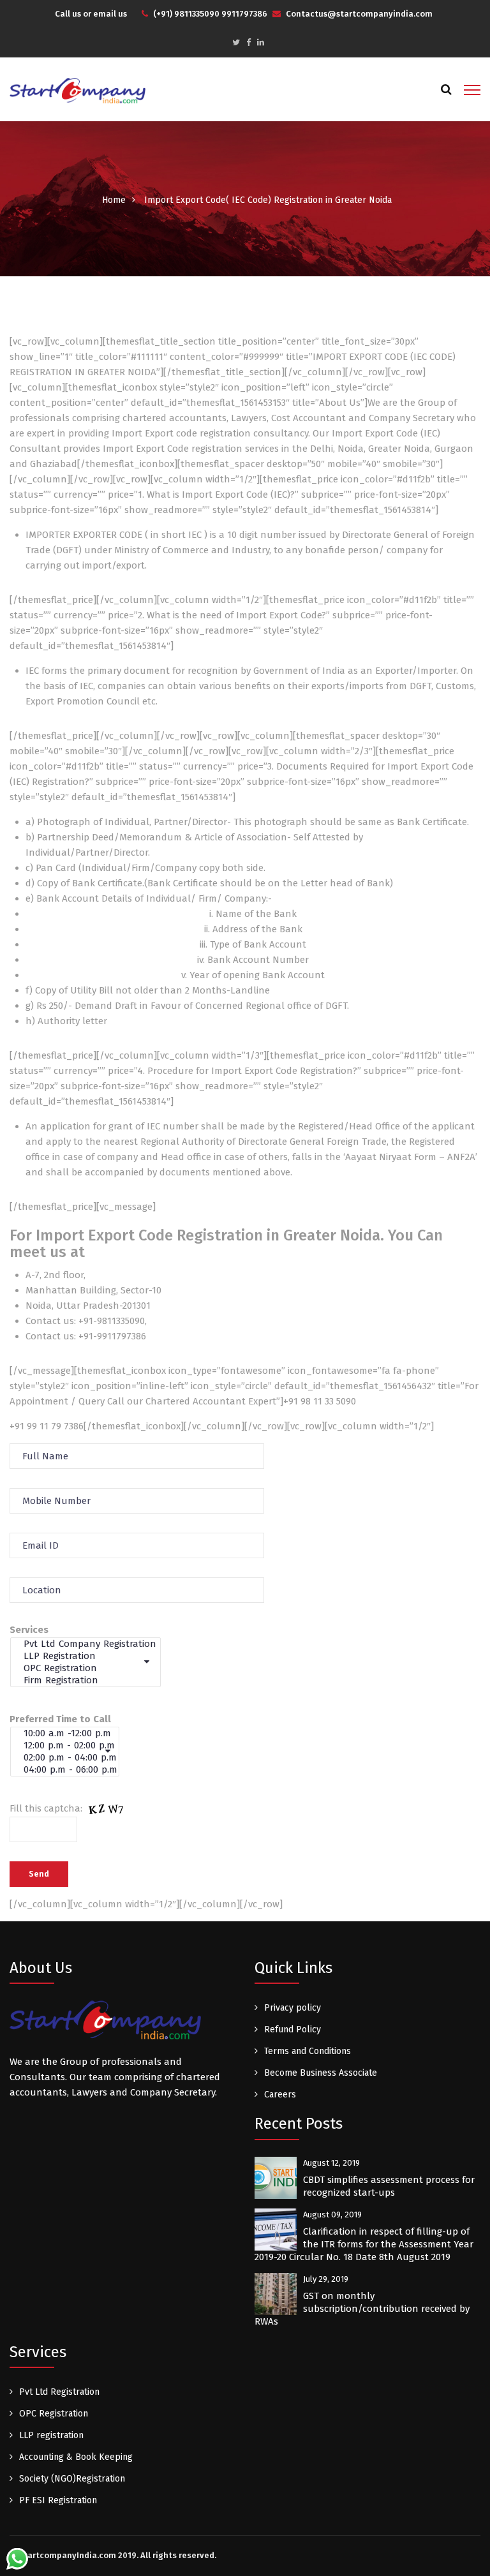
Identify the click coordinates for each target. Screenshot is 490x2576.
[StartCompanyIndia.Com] (78, 90)
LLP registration (51, 2435)
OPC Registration (54, 2414)
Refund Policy (293, 2029)
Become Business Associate (321, 2073)
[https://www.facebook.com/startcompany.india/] (249, 42)
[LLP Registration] (91, 1656)
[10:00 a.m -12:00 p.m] (71, 1733)
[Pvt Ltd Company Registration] (91, 1644)
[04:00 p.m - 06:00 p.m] (71, 1770)
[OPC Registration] (91, 1668)
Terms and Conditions (308, 2051)
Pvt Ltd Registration (59, 2392)
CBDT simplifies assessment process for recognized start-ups (389, 2186)
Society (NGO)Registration (72, 2479)
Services (29, 1630)
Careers (280, 2095)
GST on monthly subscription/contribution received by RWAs (362, 2309)
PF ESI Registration (58, 2500)
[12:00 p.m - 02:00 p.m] (71, 1746)
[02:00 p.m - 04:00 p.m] (71, 1758)
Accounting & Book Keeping (76, 2457)
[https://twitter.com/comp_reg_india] (236, 42)
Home (114, 200)
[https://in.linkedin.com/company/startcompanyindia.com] (261, 42)
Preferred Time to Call (60, 1719)
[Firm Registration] (91, 1680)
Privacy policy (293, 2008)
